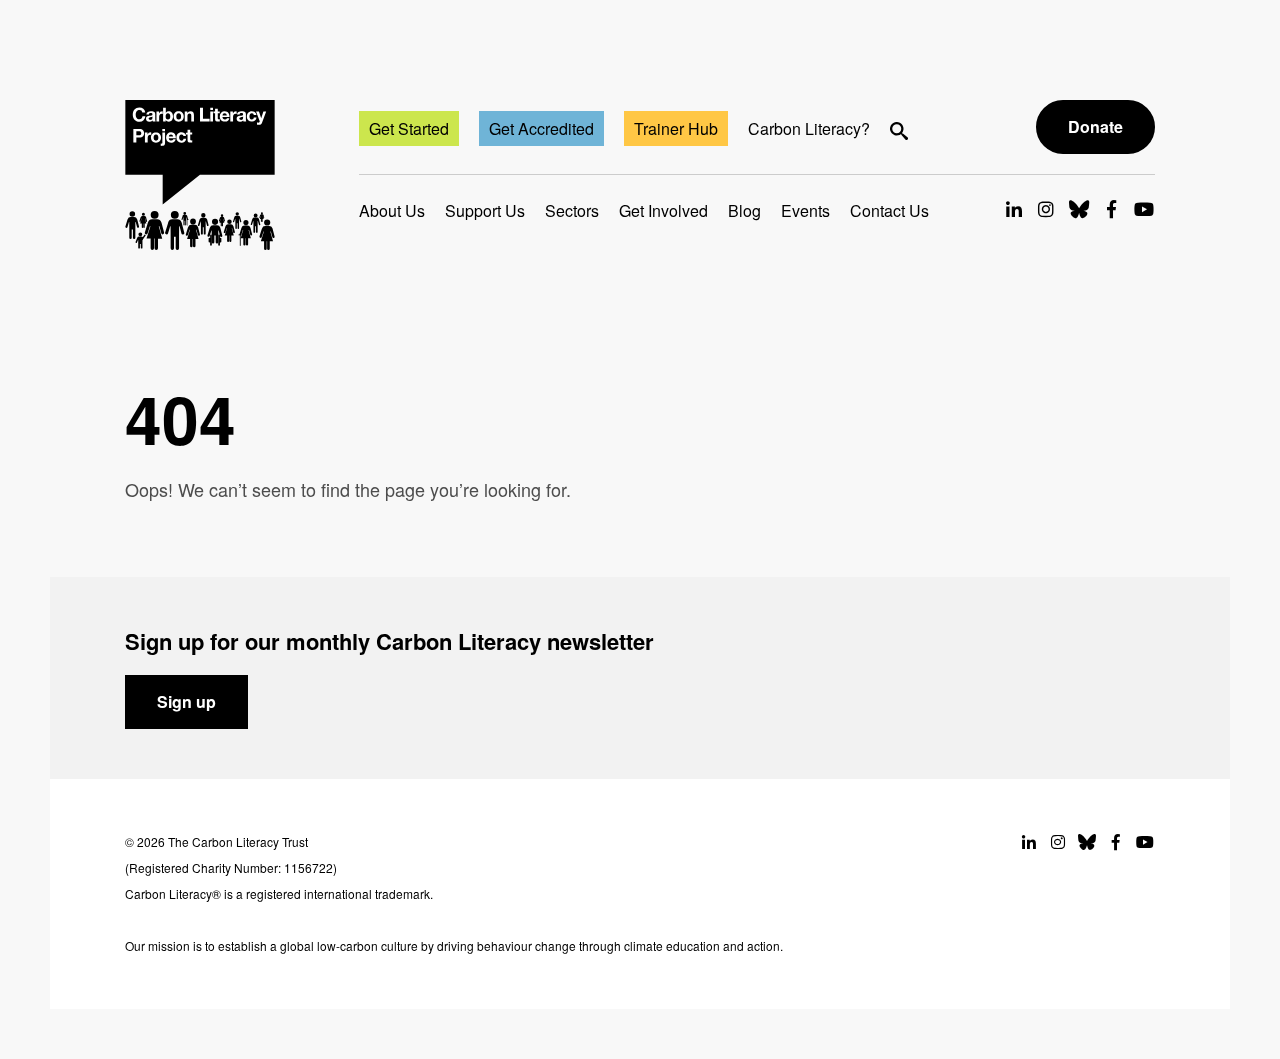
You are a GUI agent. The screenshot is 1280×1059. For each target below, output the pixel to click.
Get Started (409, 128)
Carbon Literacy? (809, 128)
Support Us (485, 210)
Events (805, 210)
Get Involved (663, 210)
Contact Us (889, 210)
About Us (392, 210)
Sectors (572, 210)
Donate (1095, 126)
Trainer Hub (676, 128)
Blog (744, 210)
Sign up (186, 701)
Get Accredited (541, 128)
